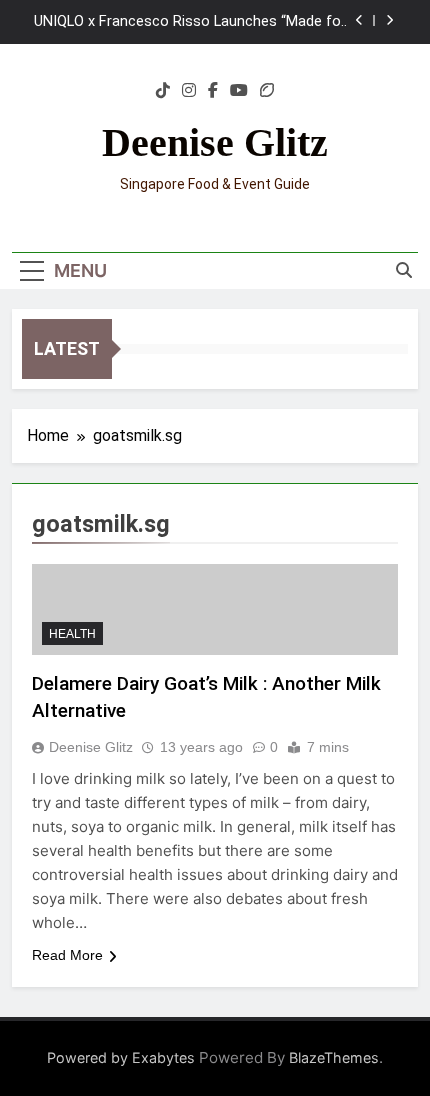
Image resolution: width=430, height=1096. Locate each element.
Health (72, 634)
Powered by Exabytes (121, 1057)
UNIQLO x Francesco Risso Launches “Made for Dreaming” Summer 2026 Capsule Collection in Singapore (190, 22)
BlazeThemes (334, 1057)
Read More (67, 955)
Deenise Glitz (215, 142)
